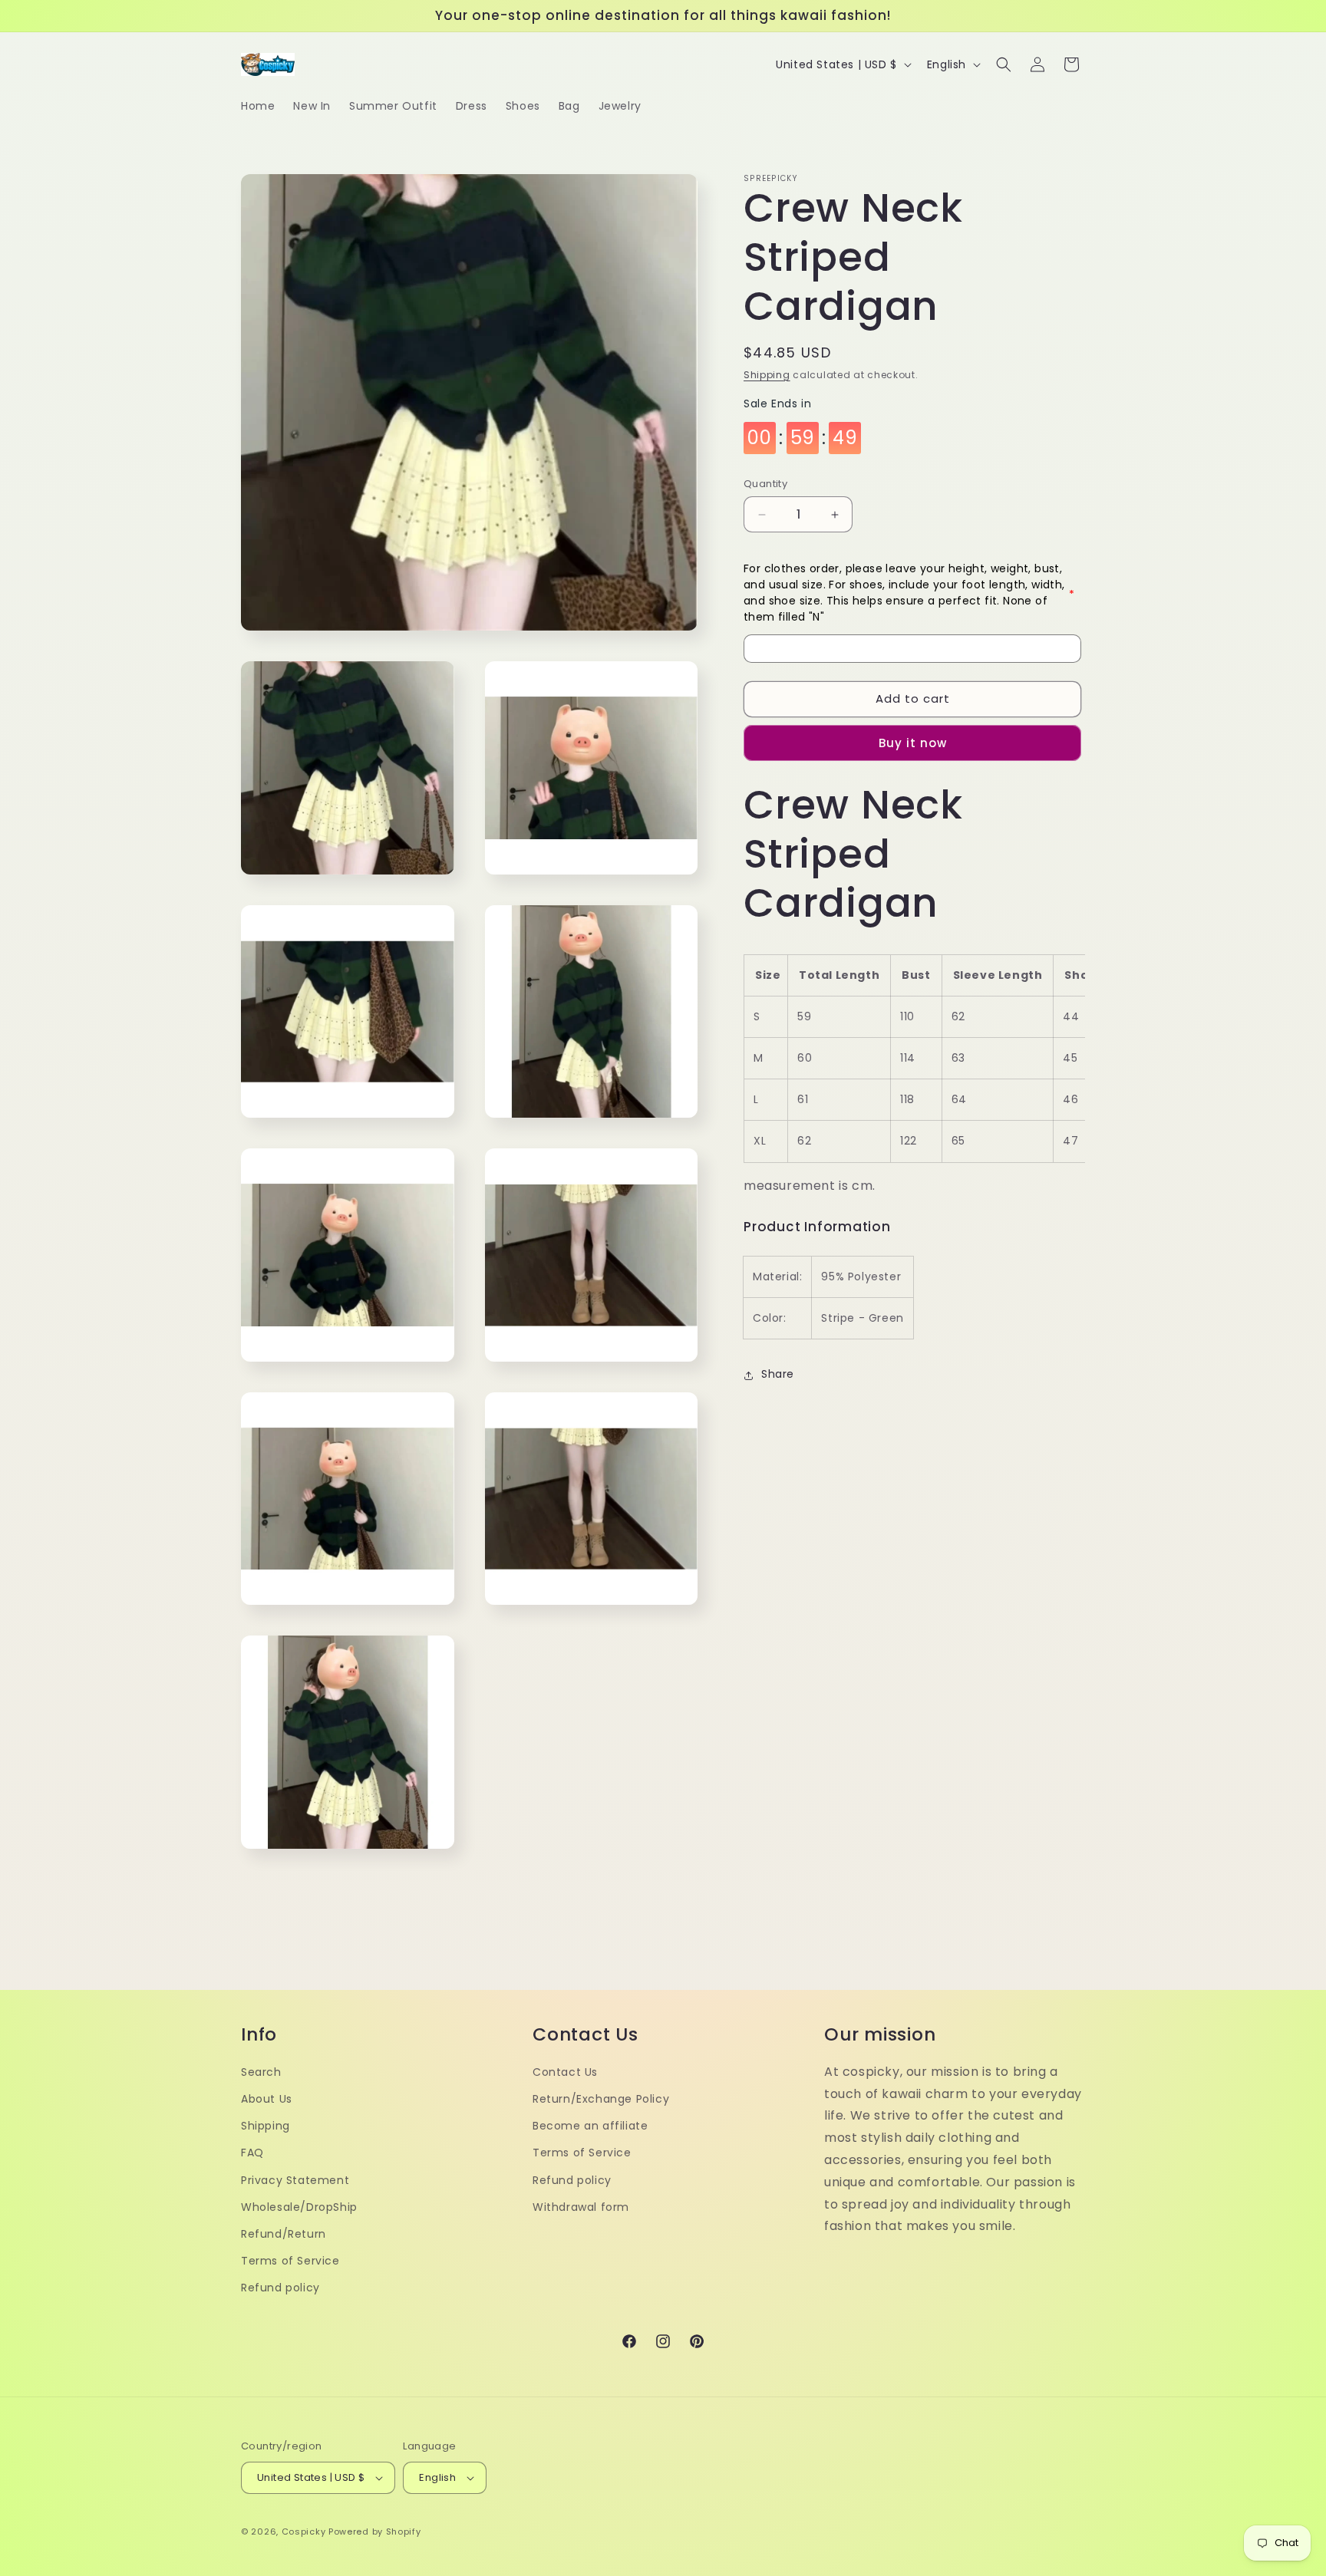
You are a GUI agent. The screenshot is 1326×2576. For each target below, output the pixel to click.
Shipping (767, 375)
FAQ (252, 2153)
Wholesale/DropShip (299, 2207)
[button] (1004, 64)
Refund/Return (284, 2234)
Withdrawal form (581, 2207)
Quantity (765, 484)
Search (261, 2072)
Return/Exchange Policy (601, 2099)
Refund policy (280, 2288)
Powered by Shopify (375, 2532)
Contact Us (565, 2072)
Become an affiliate (590, 2126)
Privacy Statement (295, 2180)
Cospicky (304, 2532)
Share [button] (778, 1375)
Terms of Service (290, 2261)
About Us (267, 2099)
